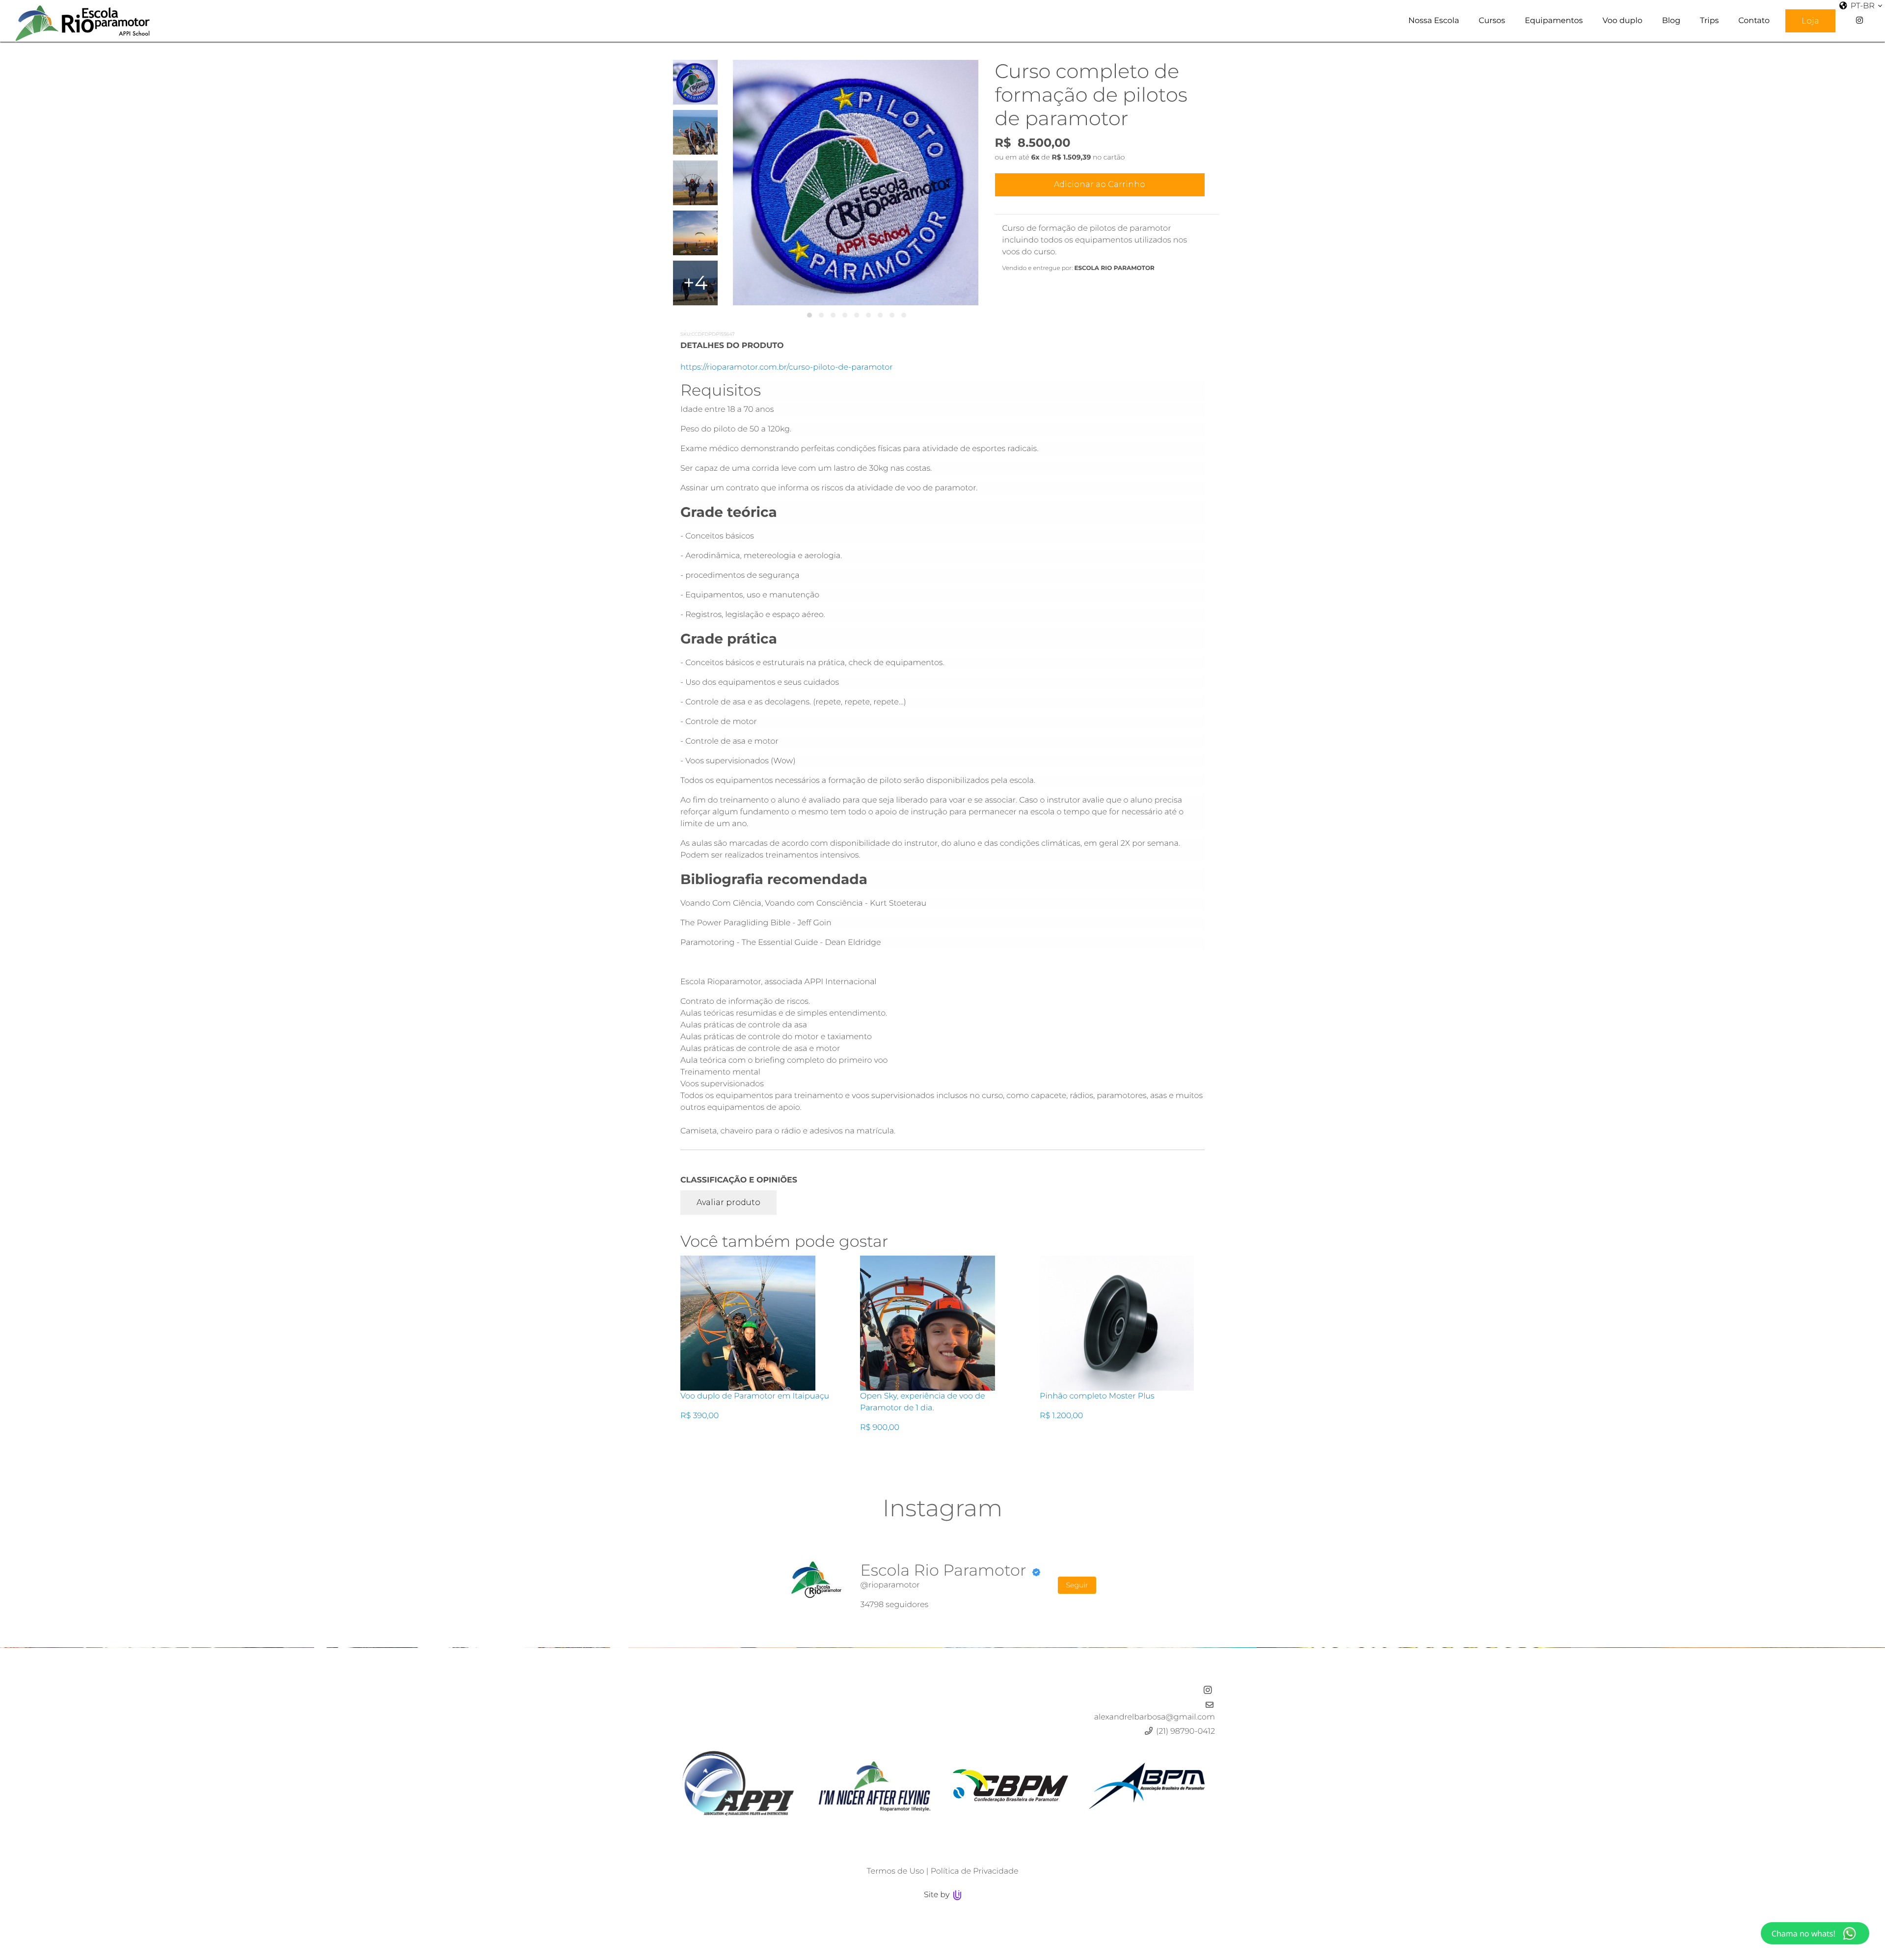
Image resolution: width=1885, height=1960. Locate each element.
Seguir (1077, 1585)
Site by (938, 1895)
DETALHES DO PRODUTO (732, 346)
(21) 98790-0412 (1185, 1732)
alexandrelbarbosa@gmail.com (1155, 1717)
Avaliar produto (728, 1202)
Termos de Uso (895, 1871)
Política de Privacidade (975, 1871)
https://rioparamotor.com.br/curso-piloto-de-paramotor (787, 367)
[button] (809, 315)
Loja (1810, 21)
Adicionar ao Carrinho (1100, 184)
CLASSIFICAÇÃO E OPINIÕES (739, 1180)
